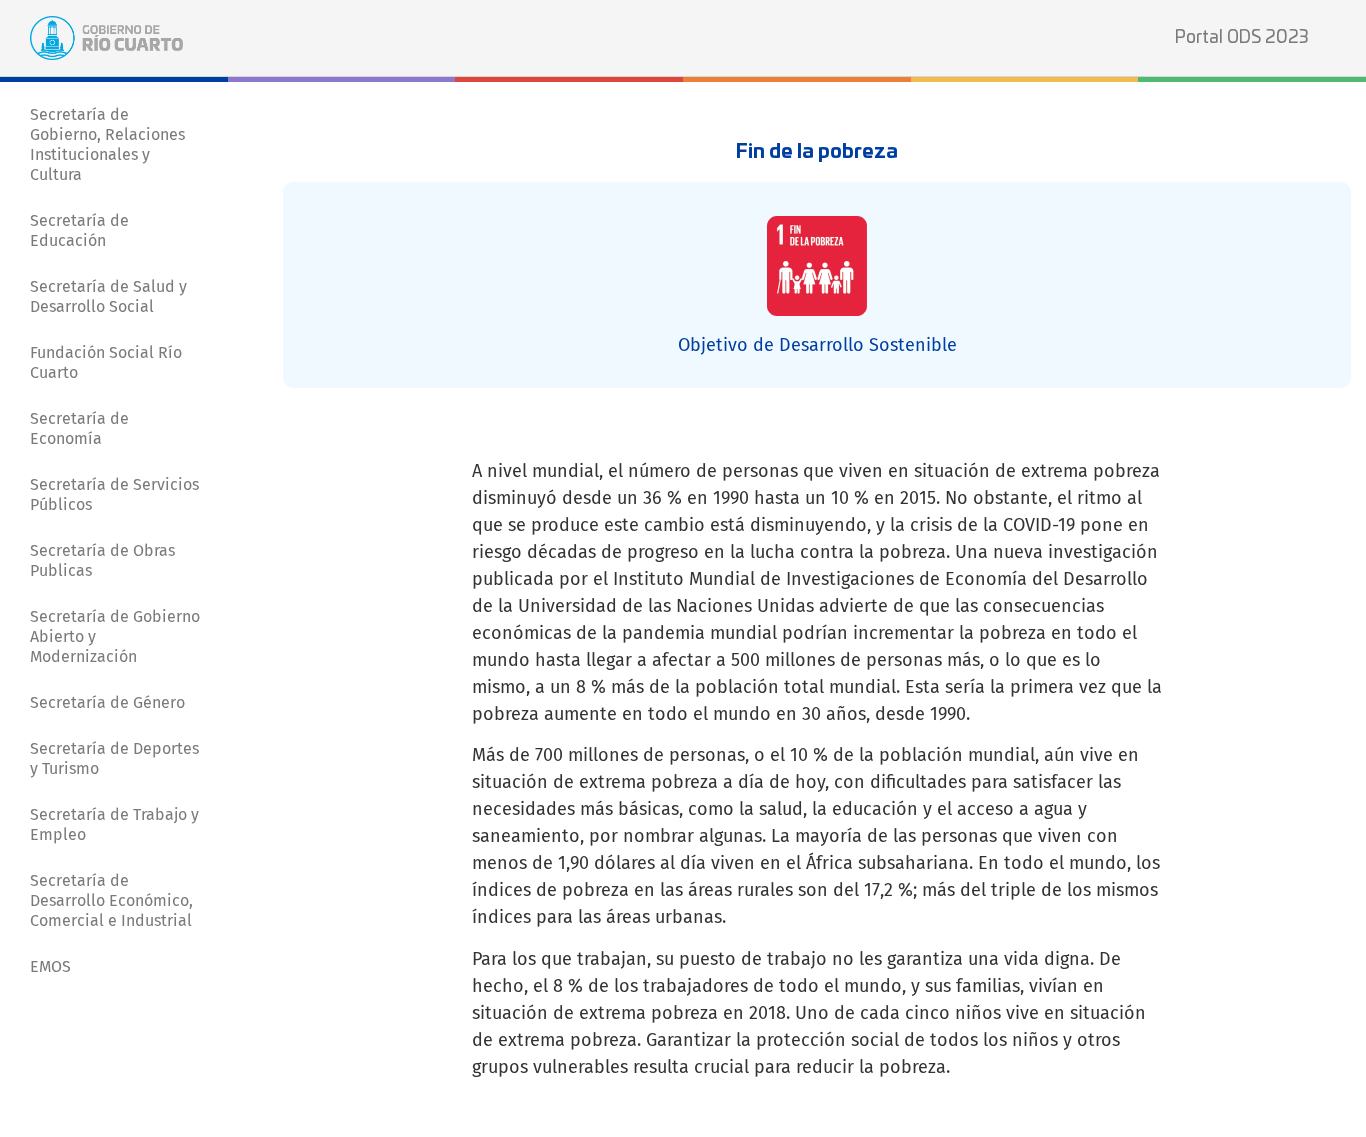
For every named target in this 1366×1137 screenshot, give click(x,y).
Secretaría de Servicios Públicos (114, 494)
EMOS (50, 966)
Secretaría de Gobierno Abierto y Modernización (115, 636)
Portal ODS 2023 (1242, 37)
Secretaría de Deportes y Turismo (114, 758)
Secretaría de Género (107, 702)
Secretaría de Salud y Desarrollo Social (108, 296)
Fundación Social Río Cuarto (106, 362)
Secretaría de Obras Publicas (102, 560)
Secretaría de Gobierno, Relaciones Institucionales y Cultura (107, 144)
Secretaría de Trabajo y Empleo (114, 824)
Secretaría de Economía (79, 428)
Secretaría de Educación (79, 230)
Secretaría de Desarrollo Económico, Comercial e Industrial (111, 900)
